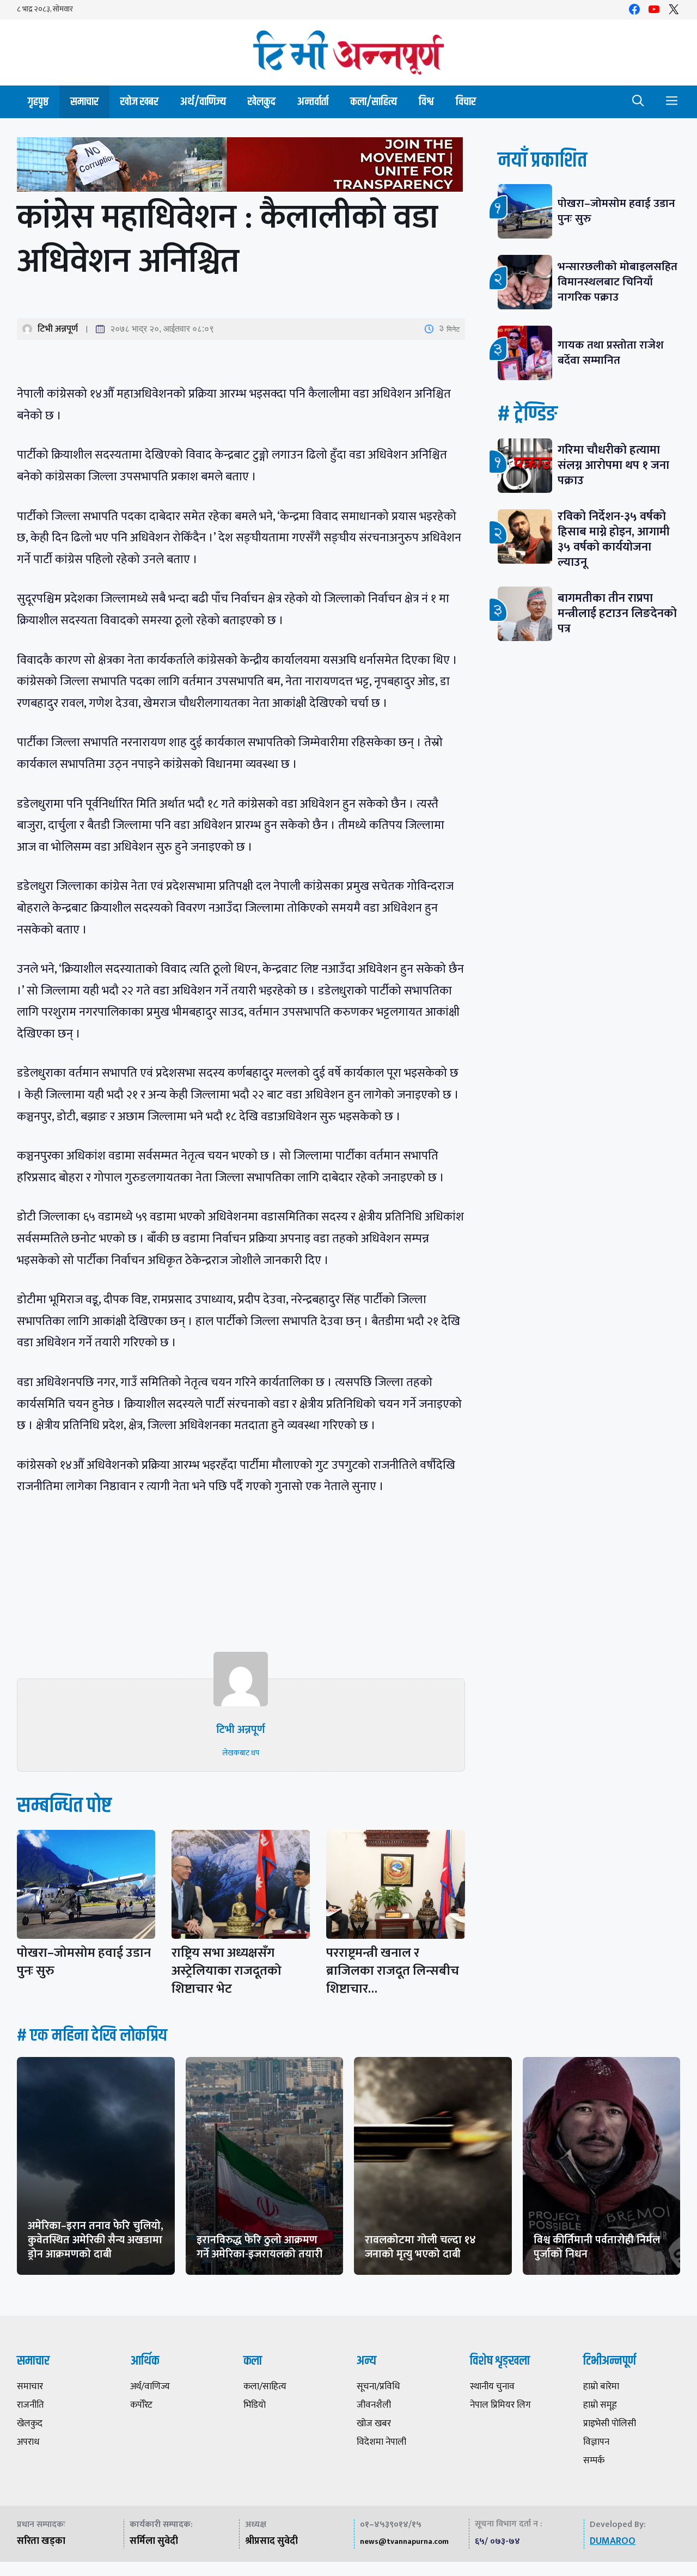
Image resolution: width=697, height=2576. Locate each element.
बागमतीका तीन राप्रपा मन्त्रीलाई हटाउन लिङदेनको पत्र (617, 614)
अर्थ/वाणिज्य (203, 102)
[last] (241, 167)
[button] (638, 102)
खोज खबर (139, 102)
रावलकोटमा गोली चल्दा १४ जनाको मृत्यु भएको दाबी (420, 2247)
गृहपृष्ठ (38, 102)
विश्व (426, 102)
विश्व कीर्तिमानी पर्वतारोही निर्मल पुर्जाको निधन (597, 2247)
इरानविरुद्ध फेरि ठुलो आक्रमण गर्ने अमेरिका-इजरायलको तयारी (259, 2247)
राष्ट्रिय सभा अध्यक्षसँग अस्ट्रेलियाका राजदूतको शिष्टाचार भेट (227, 1971)
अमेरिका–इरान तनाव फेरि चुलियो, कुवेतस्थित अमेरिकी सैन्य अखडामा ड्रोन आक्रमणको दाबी (96, 2240)
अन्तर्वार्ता (313, 102)
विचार (466, 102)
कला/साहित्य (374, 102)
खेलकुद (262, 102)
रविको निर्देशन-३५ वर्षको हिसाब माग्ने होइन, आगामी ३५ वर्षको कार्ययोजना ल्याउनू (614, 539)
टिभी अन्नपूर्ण (58, 329)
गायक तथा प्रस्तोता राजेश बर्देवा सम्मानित (611, 353)
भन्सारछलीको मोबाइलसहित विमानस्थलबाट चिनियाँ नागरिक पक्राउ (617, 282)
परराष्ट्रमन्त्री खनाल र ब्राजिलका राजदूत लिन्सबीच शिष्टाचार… (393, 1971)
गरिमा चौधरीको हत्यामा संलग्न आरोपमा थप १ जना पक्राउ (613, 465)
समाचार (84, 102)
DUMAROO (613, 2541)
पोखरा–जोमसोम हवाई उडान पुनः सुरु (84, 1962)
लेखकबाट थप (241, 1753)
